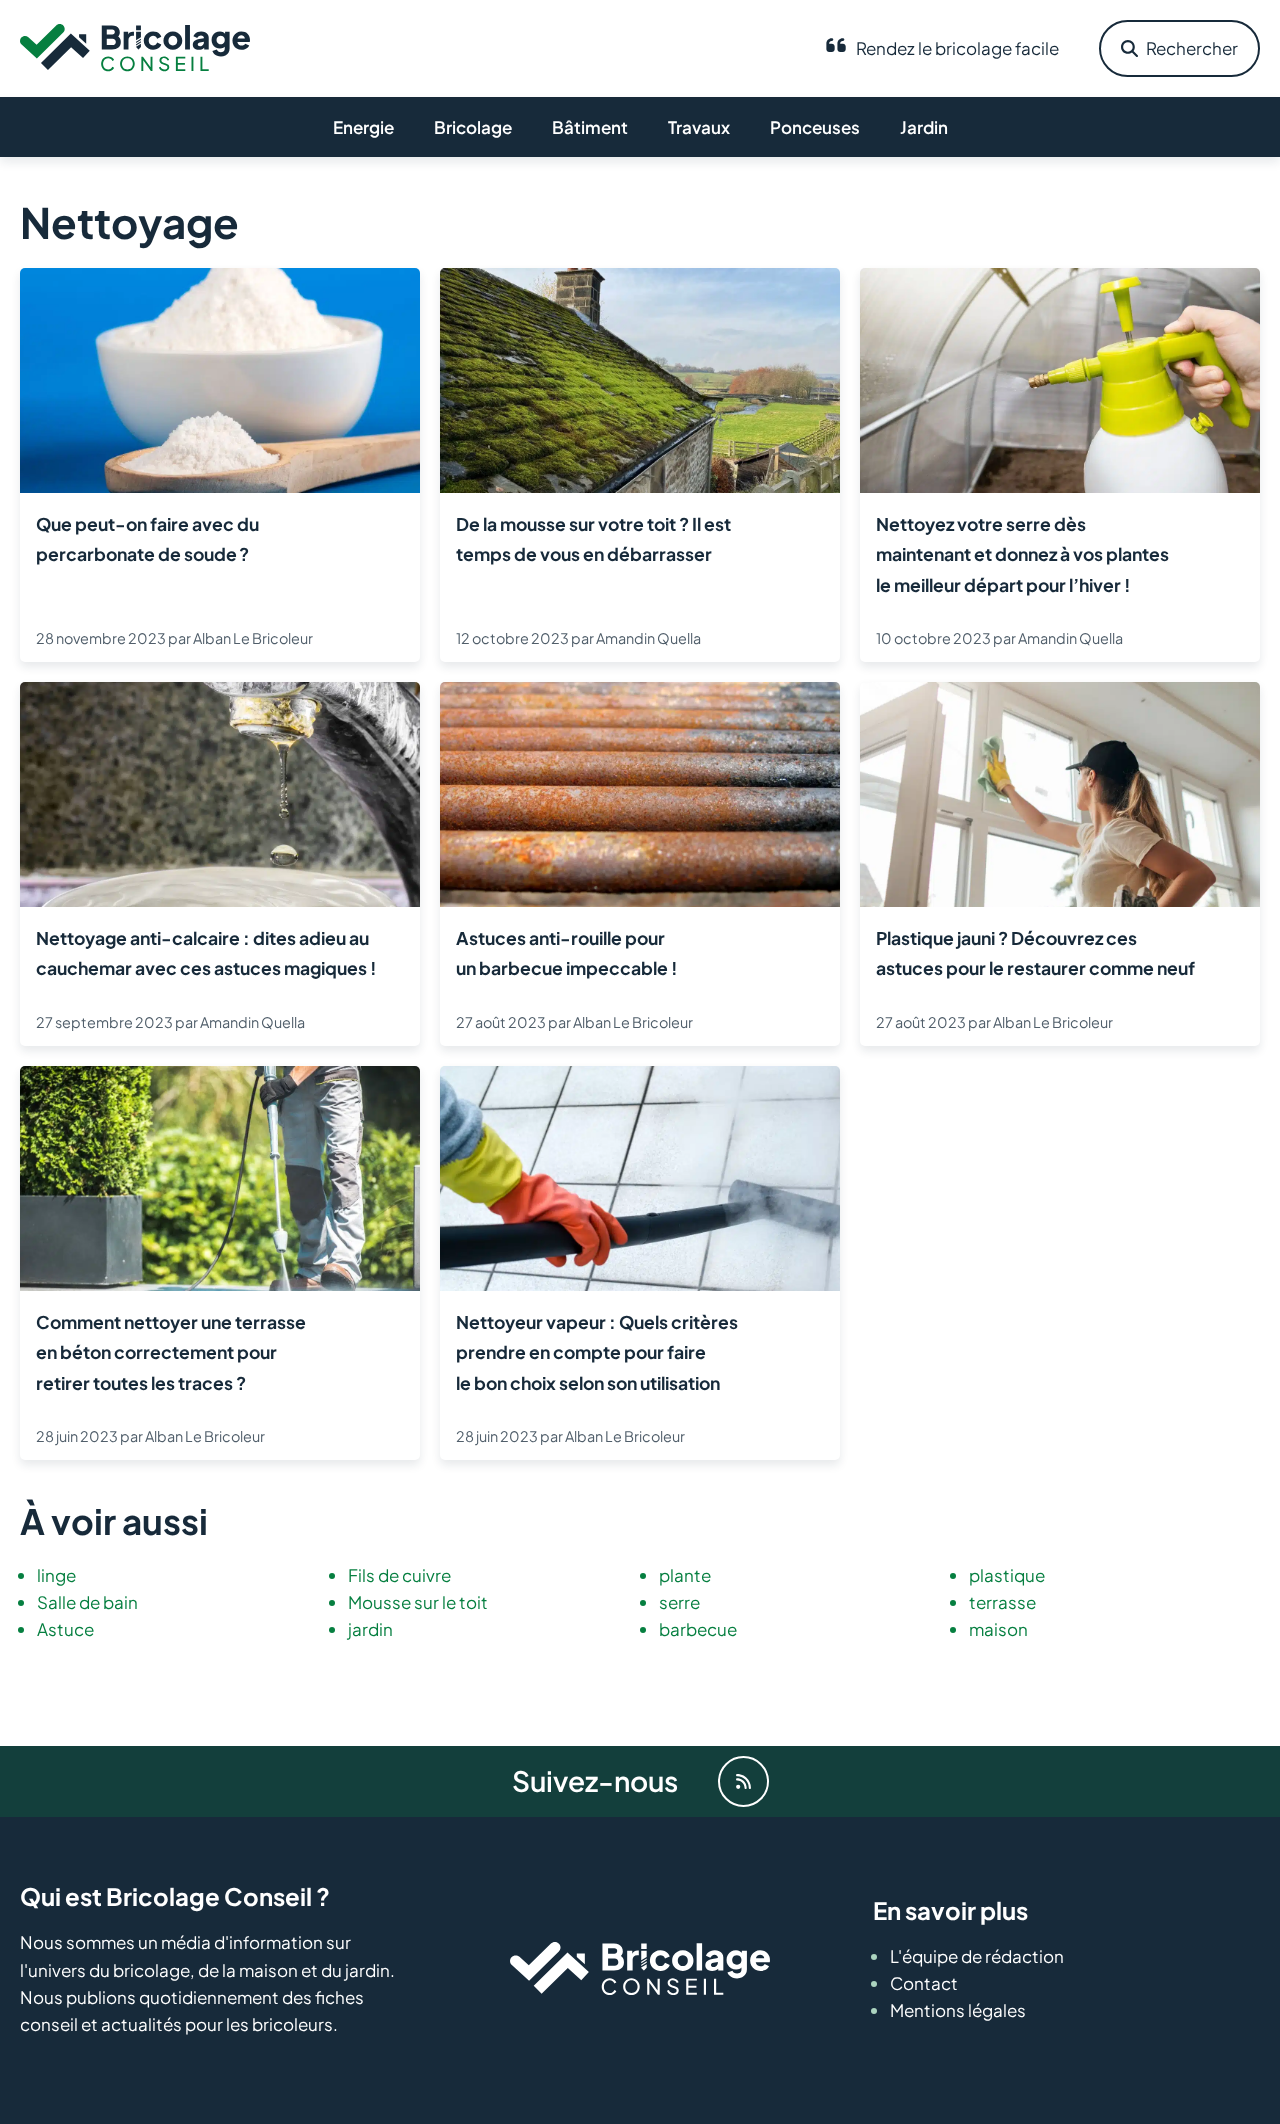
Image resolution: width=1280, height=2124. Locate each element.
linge (56, 1575)
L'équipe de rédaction (977, 1956)
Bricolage (473, 127)
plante (685, 1575)
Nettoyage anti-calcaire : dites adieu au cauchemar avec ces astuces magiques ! (206, 953)
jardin (370, 1629)
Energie (363, 127)
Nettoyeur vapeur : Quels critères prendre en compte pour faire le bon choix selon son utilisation (597, 1352)
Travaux (699, 127)
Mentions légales (958, 2010)
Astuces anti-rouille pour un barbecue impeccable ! (567, 953)
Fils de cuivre (399, 1575)
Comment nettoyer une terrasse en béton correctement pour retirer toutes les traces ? (171, 1352)
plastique (1007, 1575)
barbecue (698, 1629)
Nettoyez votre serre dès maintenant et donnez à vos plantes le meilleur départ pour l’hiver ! (1022, 554)
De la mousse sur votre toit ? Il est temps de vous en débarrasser (593, 539)
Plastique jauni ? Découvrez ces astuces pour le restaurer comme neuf (1035, 953)
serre (679, 1602)
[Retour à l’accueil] (135, 46)
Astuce (65, 1629)
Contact (924, 1983)
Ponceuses (815, 127)
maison (998, 1629)
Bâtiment (590, 127)
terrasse (1002, 1602)
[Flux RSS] (743, 1781)
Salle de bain (87, 1602)
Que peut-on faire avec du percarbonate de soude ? (147, 539)
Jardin (924, 127)
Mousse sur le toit (418, 1602)
